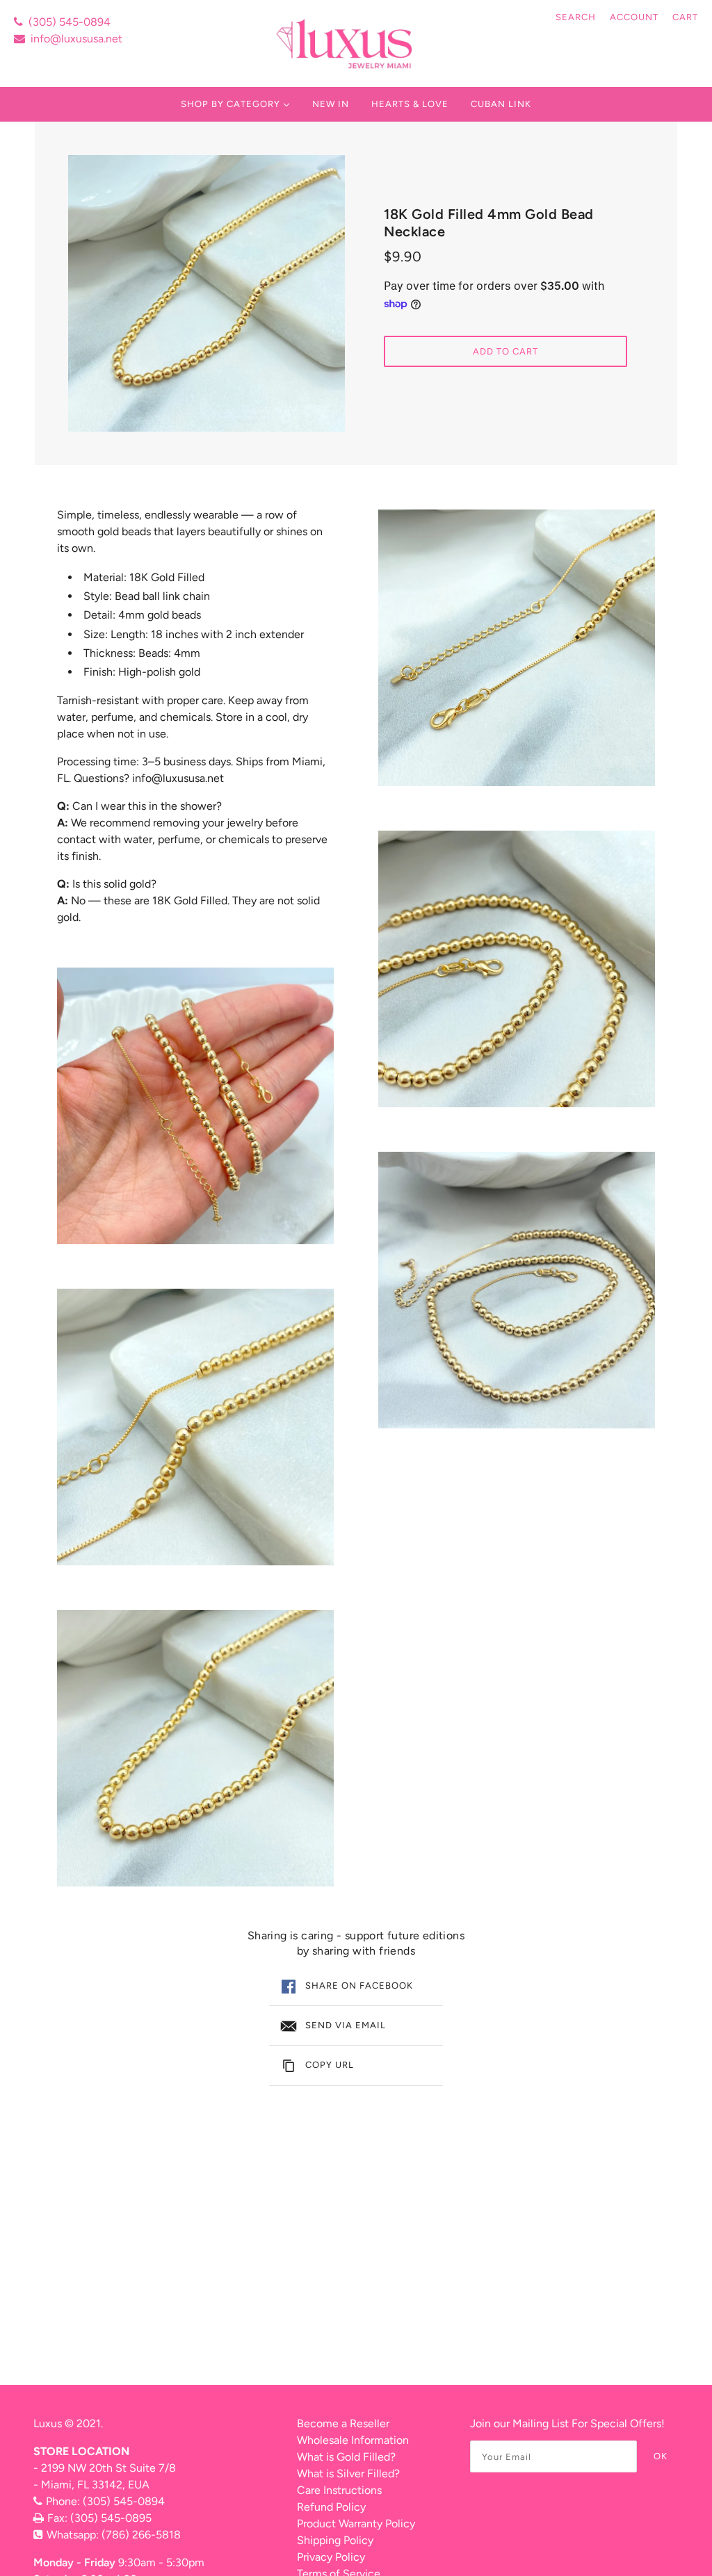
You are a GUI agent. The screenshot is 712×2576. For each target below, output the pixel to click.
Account (634, 17)
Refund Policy (331, 2507)
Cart (685, 17)
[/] (346, 43)
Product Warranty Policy (356, 2524)
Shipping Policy (335, 2540)
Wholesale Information (353, 2440)
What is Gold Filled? (346, 2457)
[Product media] (195, 1106)
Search (576, 17)
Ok (661, 2456)
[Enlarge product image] (207, 293)
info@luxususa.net (76, 39)
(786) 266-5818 (141, 2535)
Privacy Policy (331, 2557)
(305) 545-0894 (70, 22)
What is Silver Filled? (348, 2473)
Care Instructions (339, 2490)
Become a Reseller (343, 2423)
